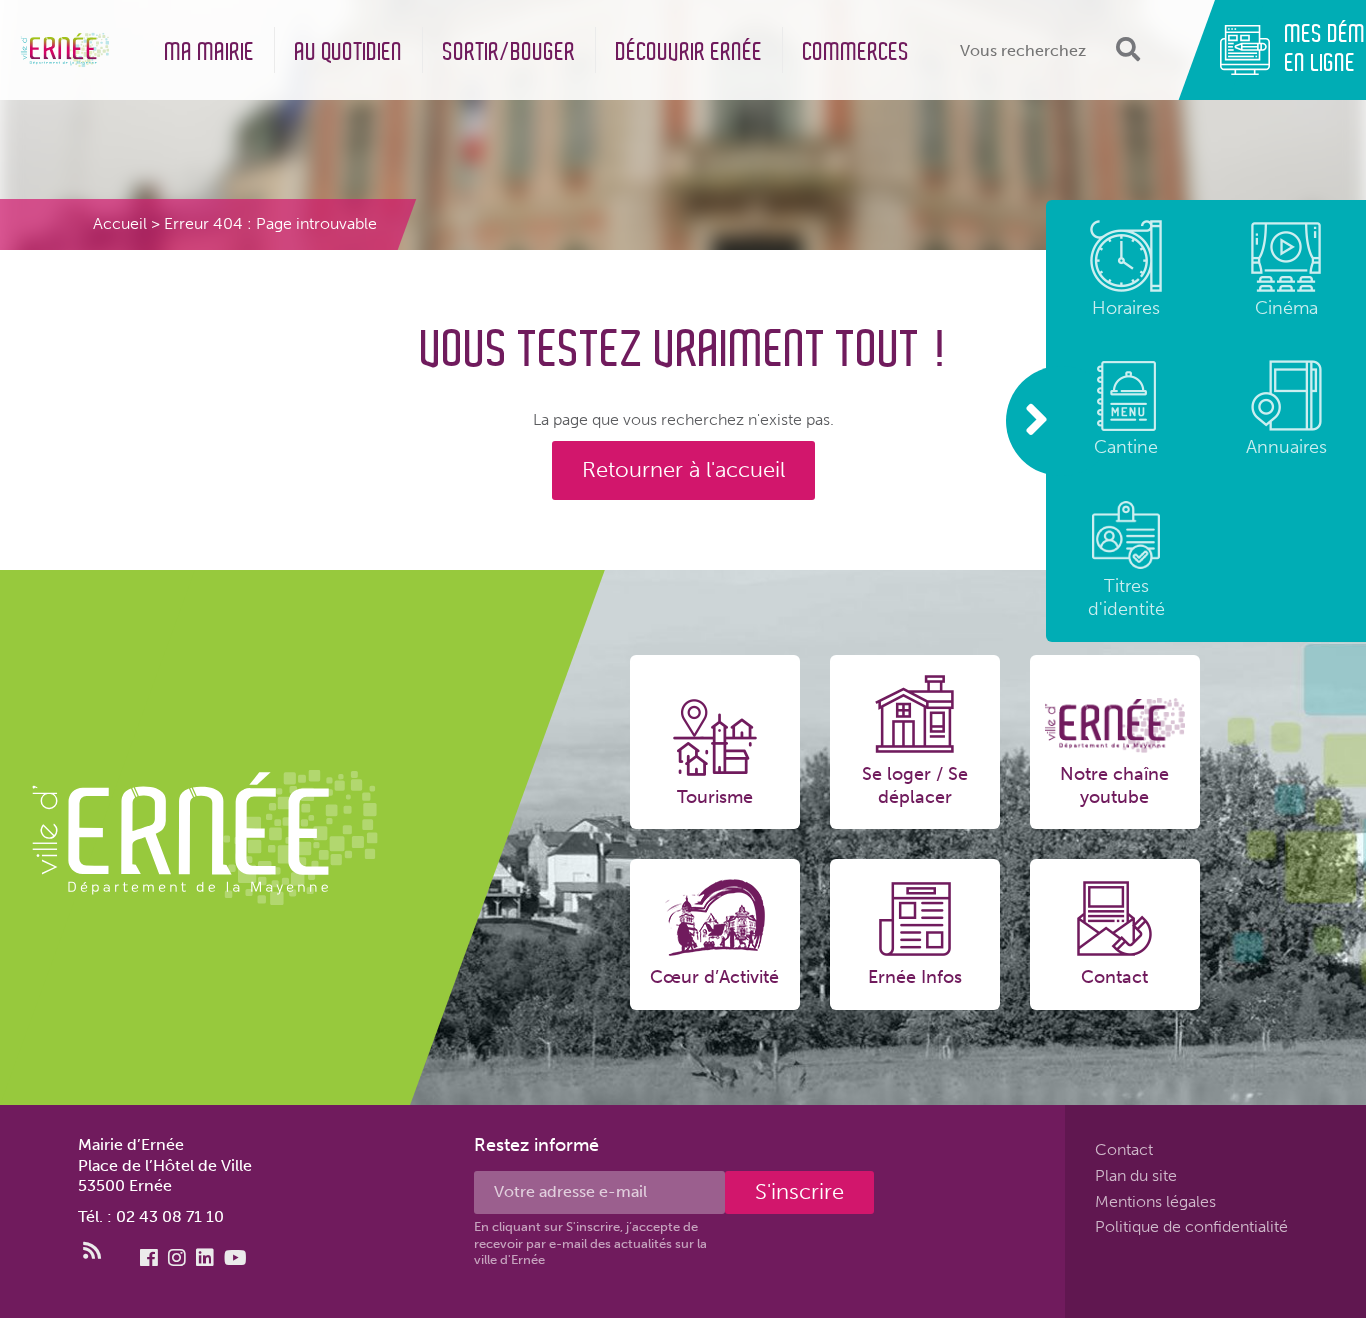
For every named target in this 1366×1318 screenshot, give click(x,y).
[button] (1125, 49)
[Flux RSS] (92, 1251)
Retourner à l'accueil (683, 469)
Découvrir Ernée (689, 52)
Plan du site (1136, 1175)
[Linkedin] (205, 1258)
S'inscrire (799, 1191)
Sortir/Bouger (509, 52)
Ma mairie (210, 52)
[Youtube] (235, 1258)
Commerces (856, 52)
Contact (1124, 1149)
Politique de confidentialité (1191, 1226)
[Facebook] (149, 1258)
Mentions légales (1155, 1200)
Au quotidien (349, 52)
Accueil (120, 223)
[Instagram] (177, 1258)
